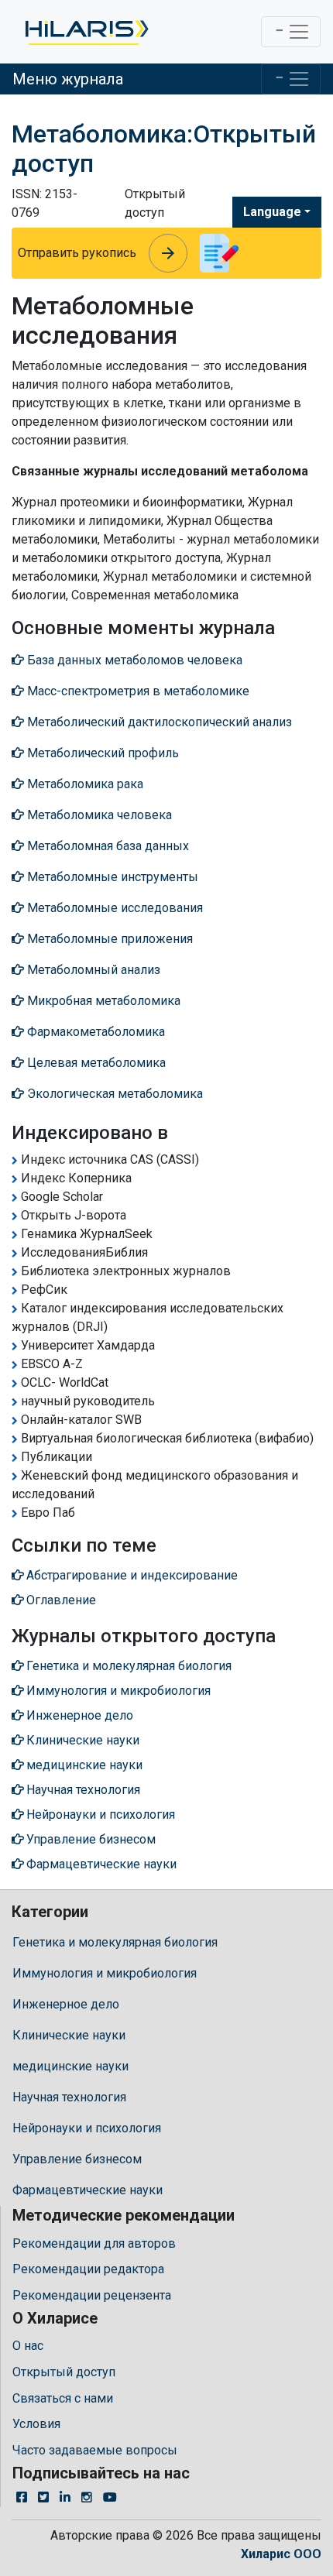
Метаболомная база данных (106, 846)
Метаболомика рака (84, 784)
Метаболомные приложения (108, 939)
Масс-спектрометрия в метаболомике (137, 691)
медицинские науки (70, 2066)
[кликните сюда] (86, 32)
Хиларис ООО (281, 2554)
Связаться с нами (63, 2398)
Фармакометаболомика (94, 1032)
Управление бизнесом (77, 2159)
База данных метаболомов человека (133, 660)
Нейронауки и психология (87, 2128)
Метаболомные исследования (113, 908)
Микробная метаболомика (102, 1001)
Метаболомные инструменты (111, 877)
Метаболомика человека (98, 815)
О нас (28, 2346)
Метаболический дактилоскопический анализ (158, 722)
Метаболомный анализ (92, 970)
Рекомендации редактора (88, 2269)
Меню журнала (68, 79)
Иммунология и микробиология (105, 1973)
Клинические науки (69, 2035)
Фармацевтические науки (88, 2190)
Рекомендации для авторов (94, 2243)
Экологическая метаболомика (113, 1094)
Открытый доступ (64, 2372)
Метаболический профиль (101, 753)
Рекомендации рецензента (92, 2295)
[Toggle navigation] (291, 32)
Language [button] (272, 212)
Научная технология (69, 2097)
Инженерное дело (66, 2004)
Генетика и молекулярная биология (115, 1942)
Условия (36, 2424)
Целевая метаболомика (95, 1063)
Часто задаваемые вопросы (95, 2450)
